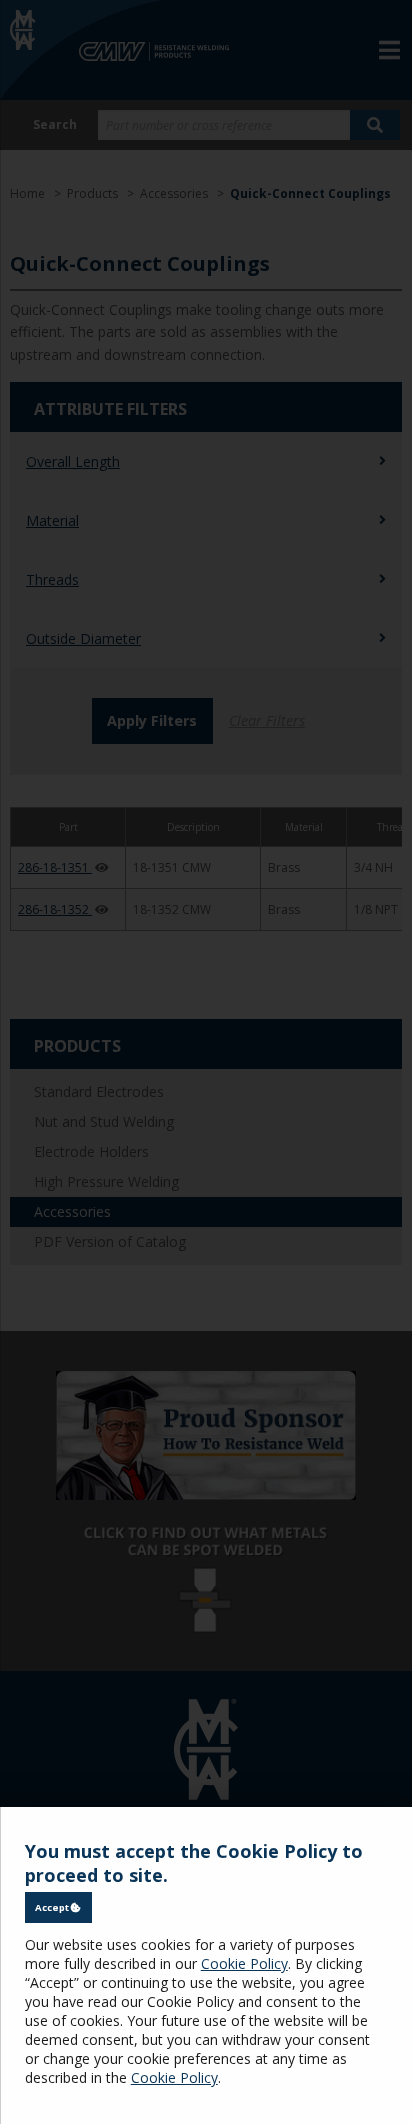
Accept (53, 1907)
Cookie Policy (244, 1963)
